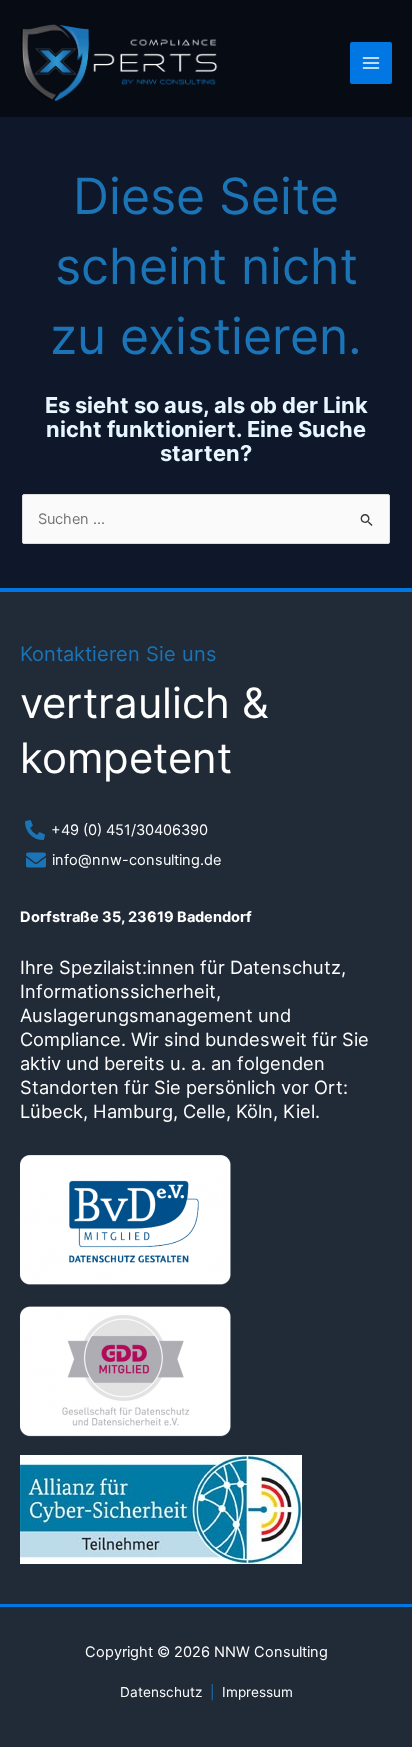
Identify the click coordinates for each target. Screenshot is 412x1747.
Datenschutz (161, 1692)
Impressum (257, 1692)
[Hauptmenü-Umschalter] (371, 63)
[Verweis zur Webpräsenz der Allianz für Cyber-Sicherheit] (161, 1507)
